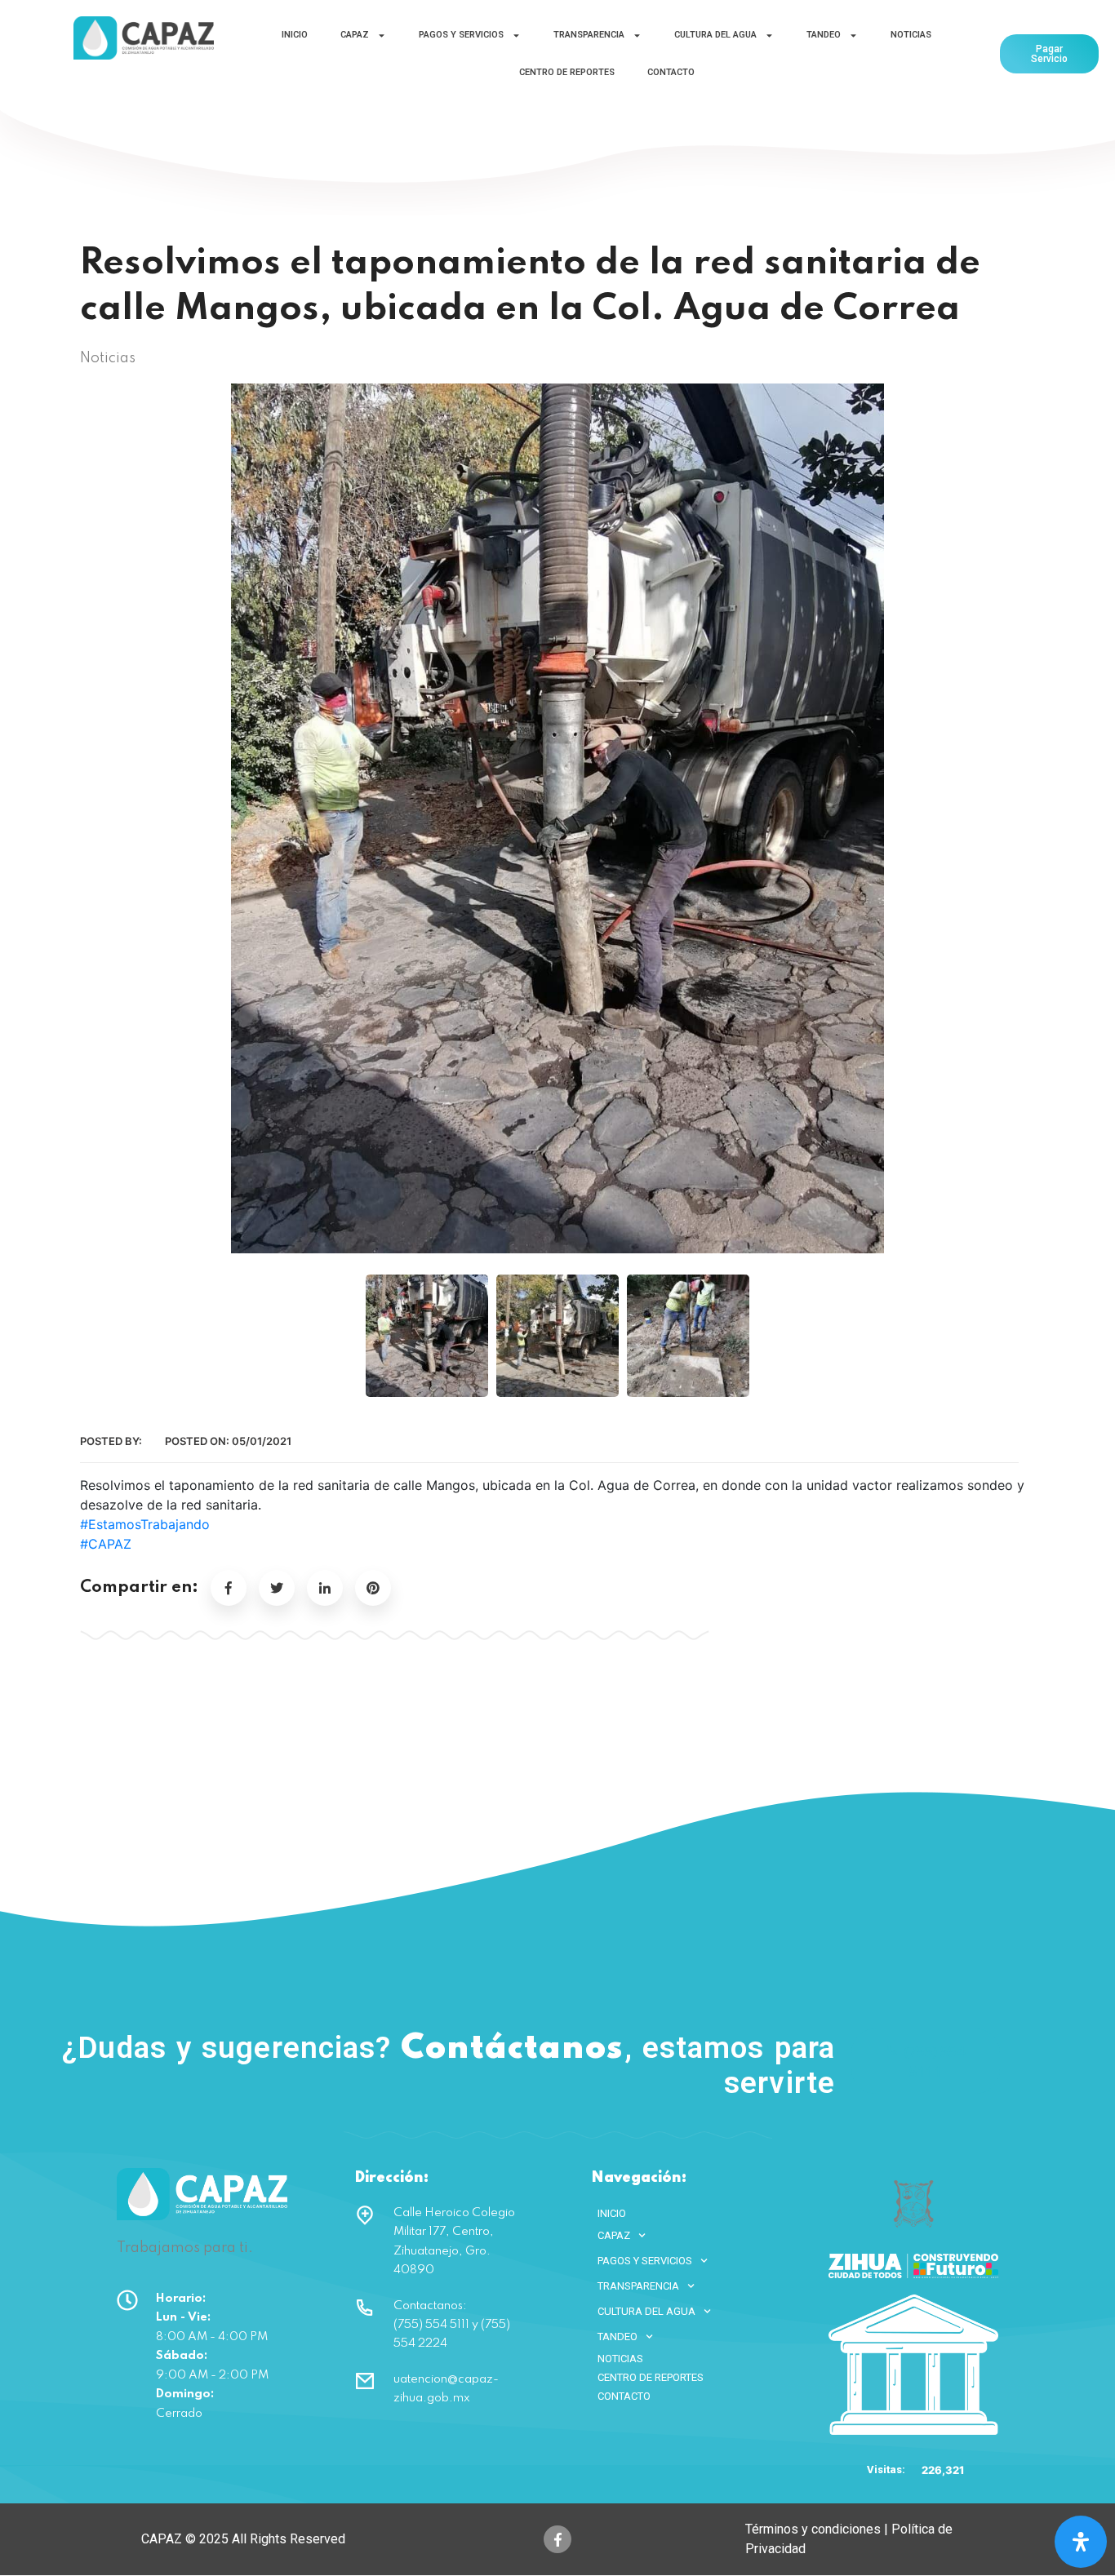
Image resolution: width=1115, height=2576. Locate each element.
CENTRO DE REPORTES (567, 72)
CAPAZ (355, 35)
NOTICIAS (911, 35)
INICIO (295, 35)
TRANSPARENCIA (589, 35)
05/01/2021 (262, 1441)
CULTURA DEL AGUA (715, 35)
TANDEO (824, 35)
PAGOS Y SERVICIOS (461, 35)
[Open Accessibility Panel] (1081, 2542)
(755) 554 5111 (935, 2061)
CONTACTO (671, 72)
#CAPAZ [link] (106, 1544)
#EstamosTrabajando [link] (145, 1524)
